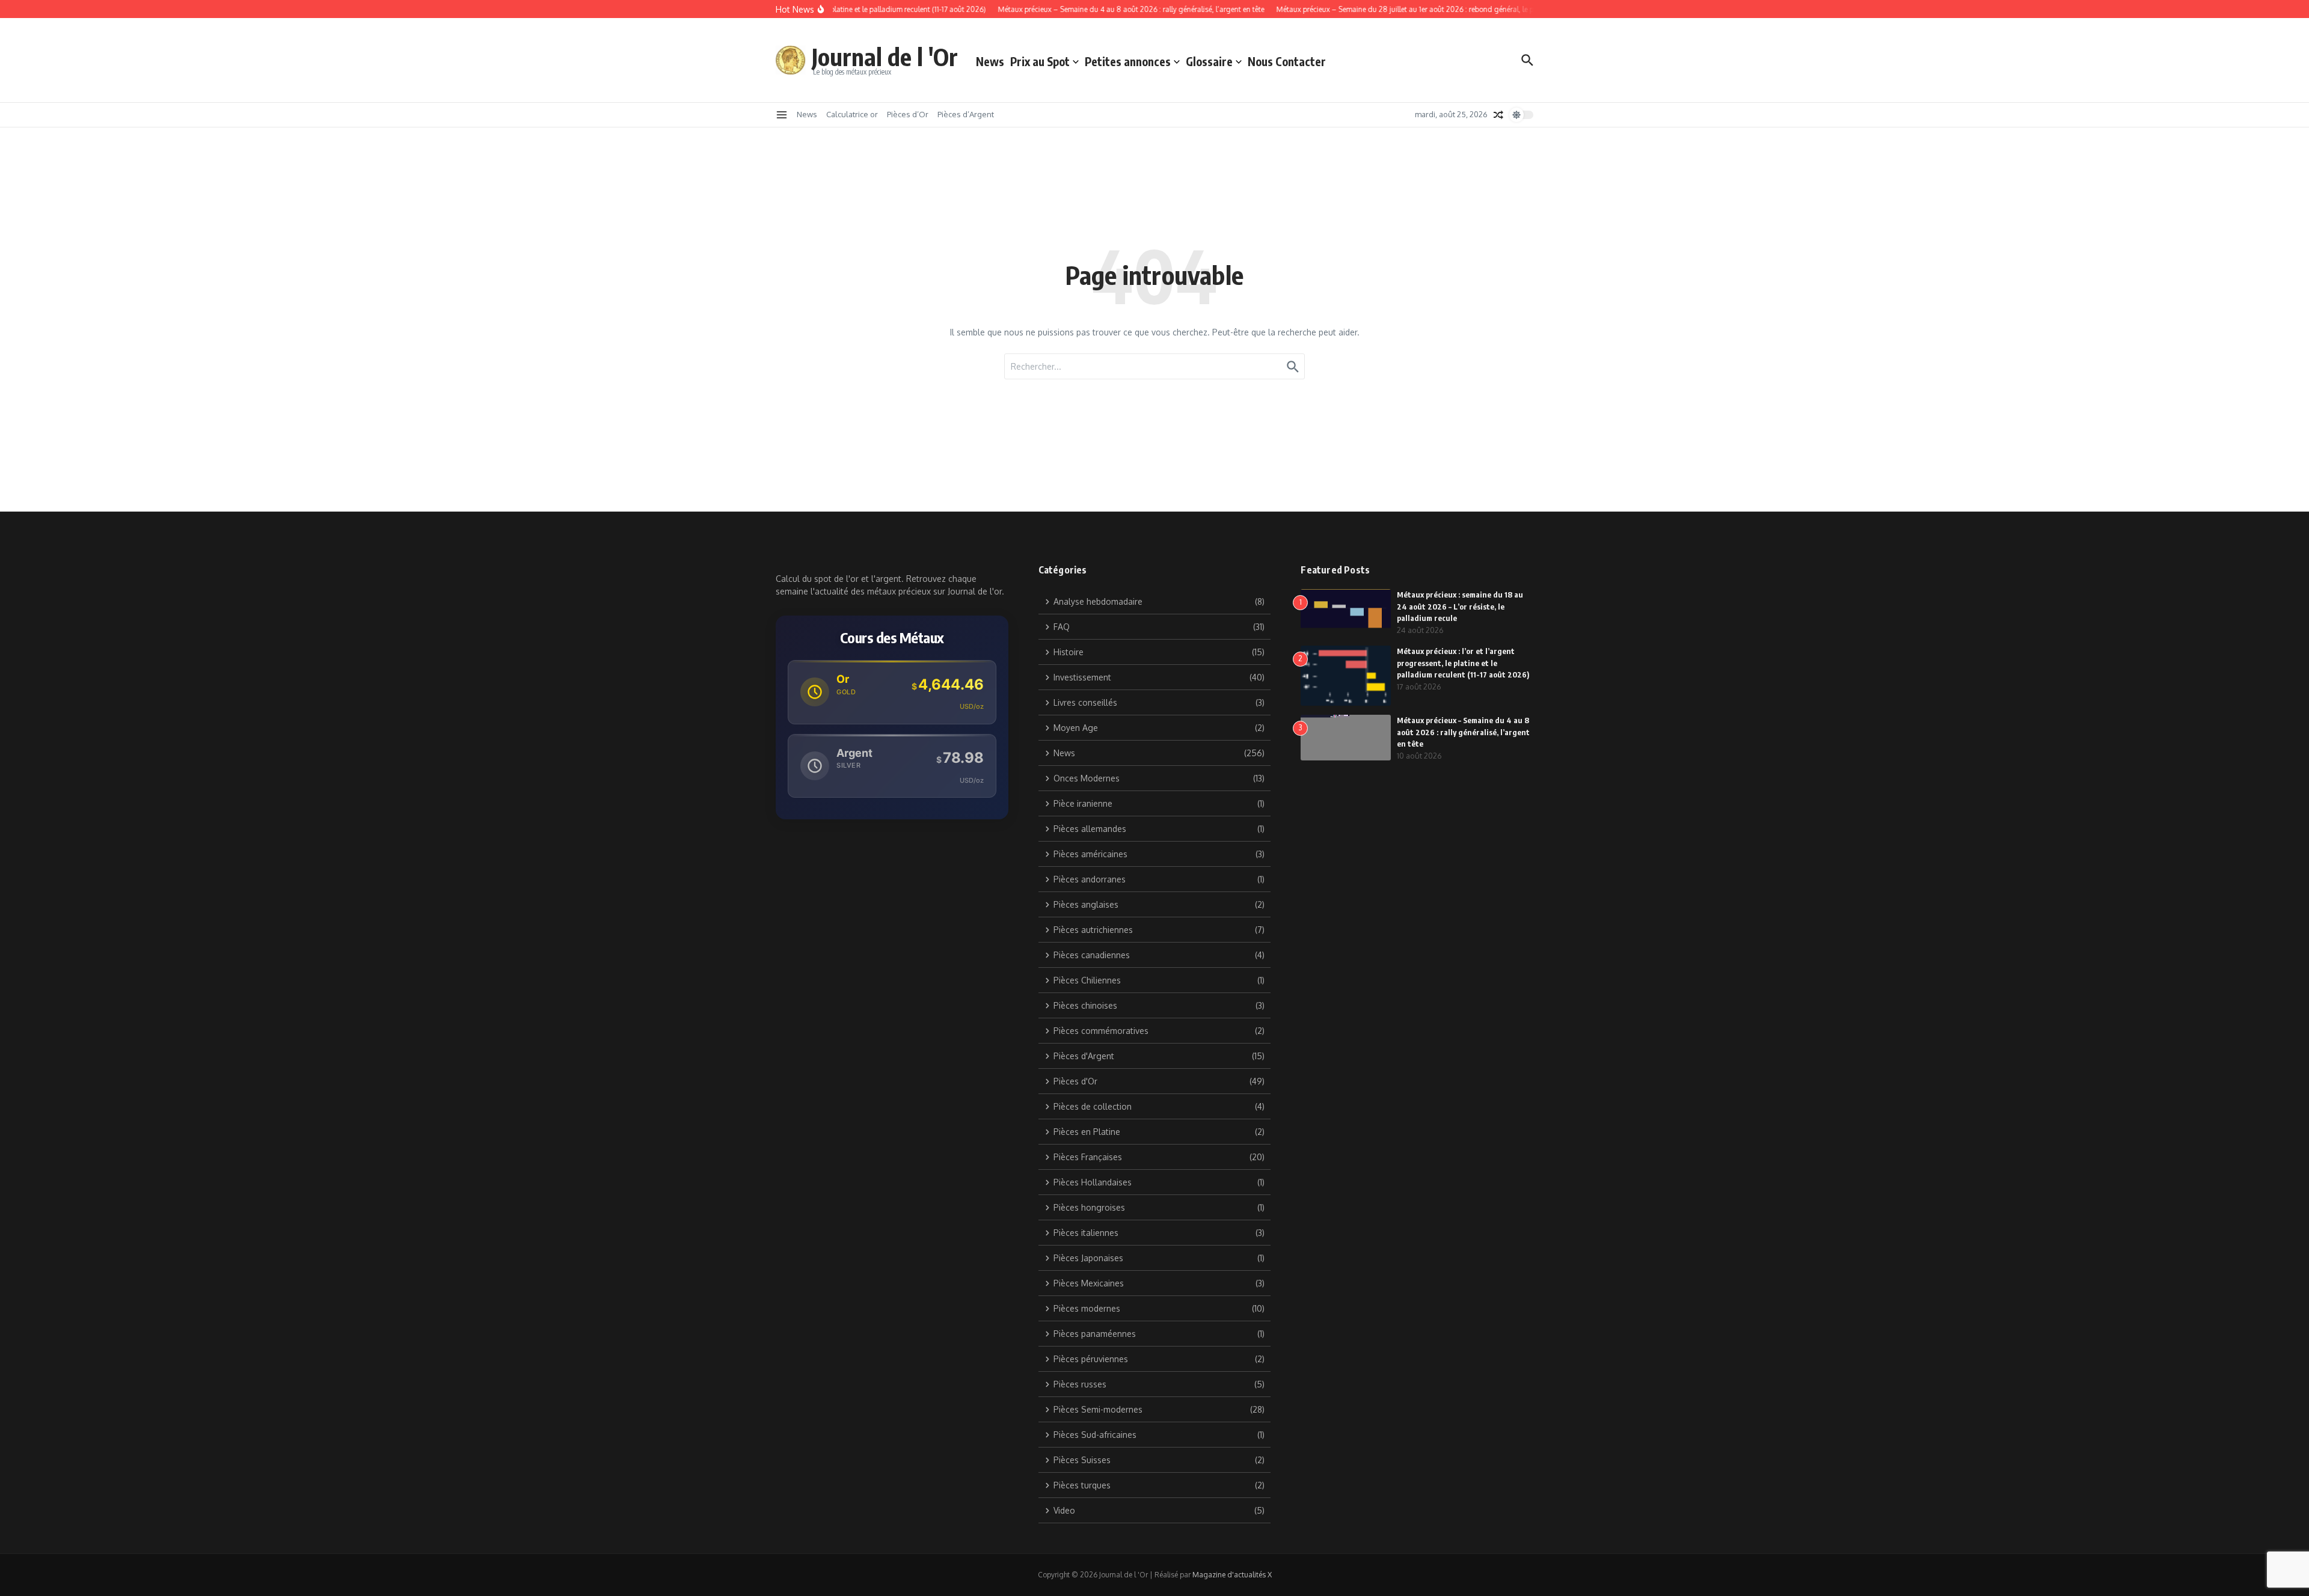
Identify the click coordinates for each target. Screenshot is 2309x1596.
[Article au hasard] (1498, 115)
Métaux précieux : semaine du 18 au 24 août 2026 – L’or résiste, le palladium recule (1460, 606)
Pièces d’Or (908, 114)
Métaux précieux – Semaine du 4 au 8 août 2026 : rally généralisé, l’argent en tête (1463, 732)
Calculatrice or (852, 114)
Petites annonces (1128, 61)
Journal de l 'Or (885, 57)
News (990, 61)
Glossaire (1209, 61)
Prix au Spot (1040, 61)
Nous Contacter (1287, 61)
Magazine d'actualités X (1232, 1575)
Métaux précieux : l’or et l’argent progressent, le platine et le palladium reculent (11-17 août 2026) (1463, 663)
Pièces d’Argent (966, 114)
